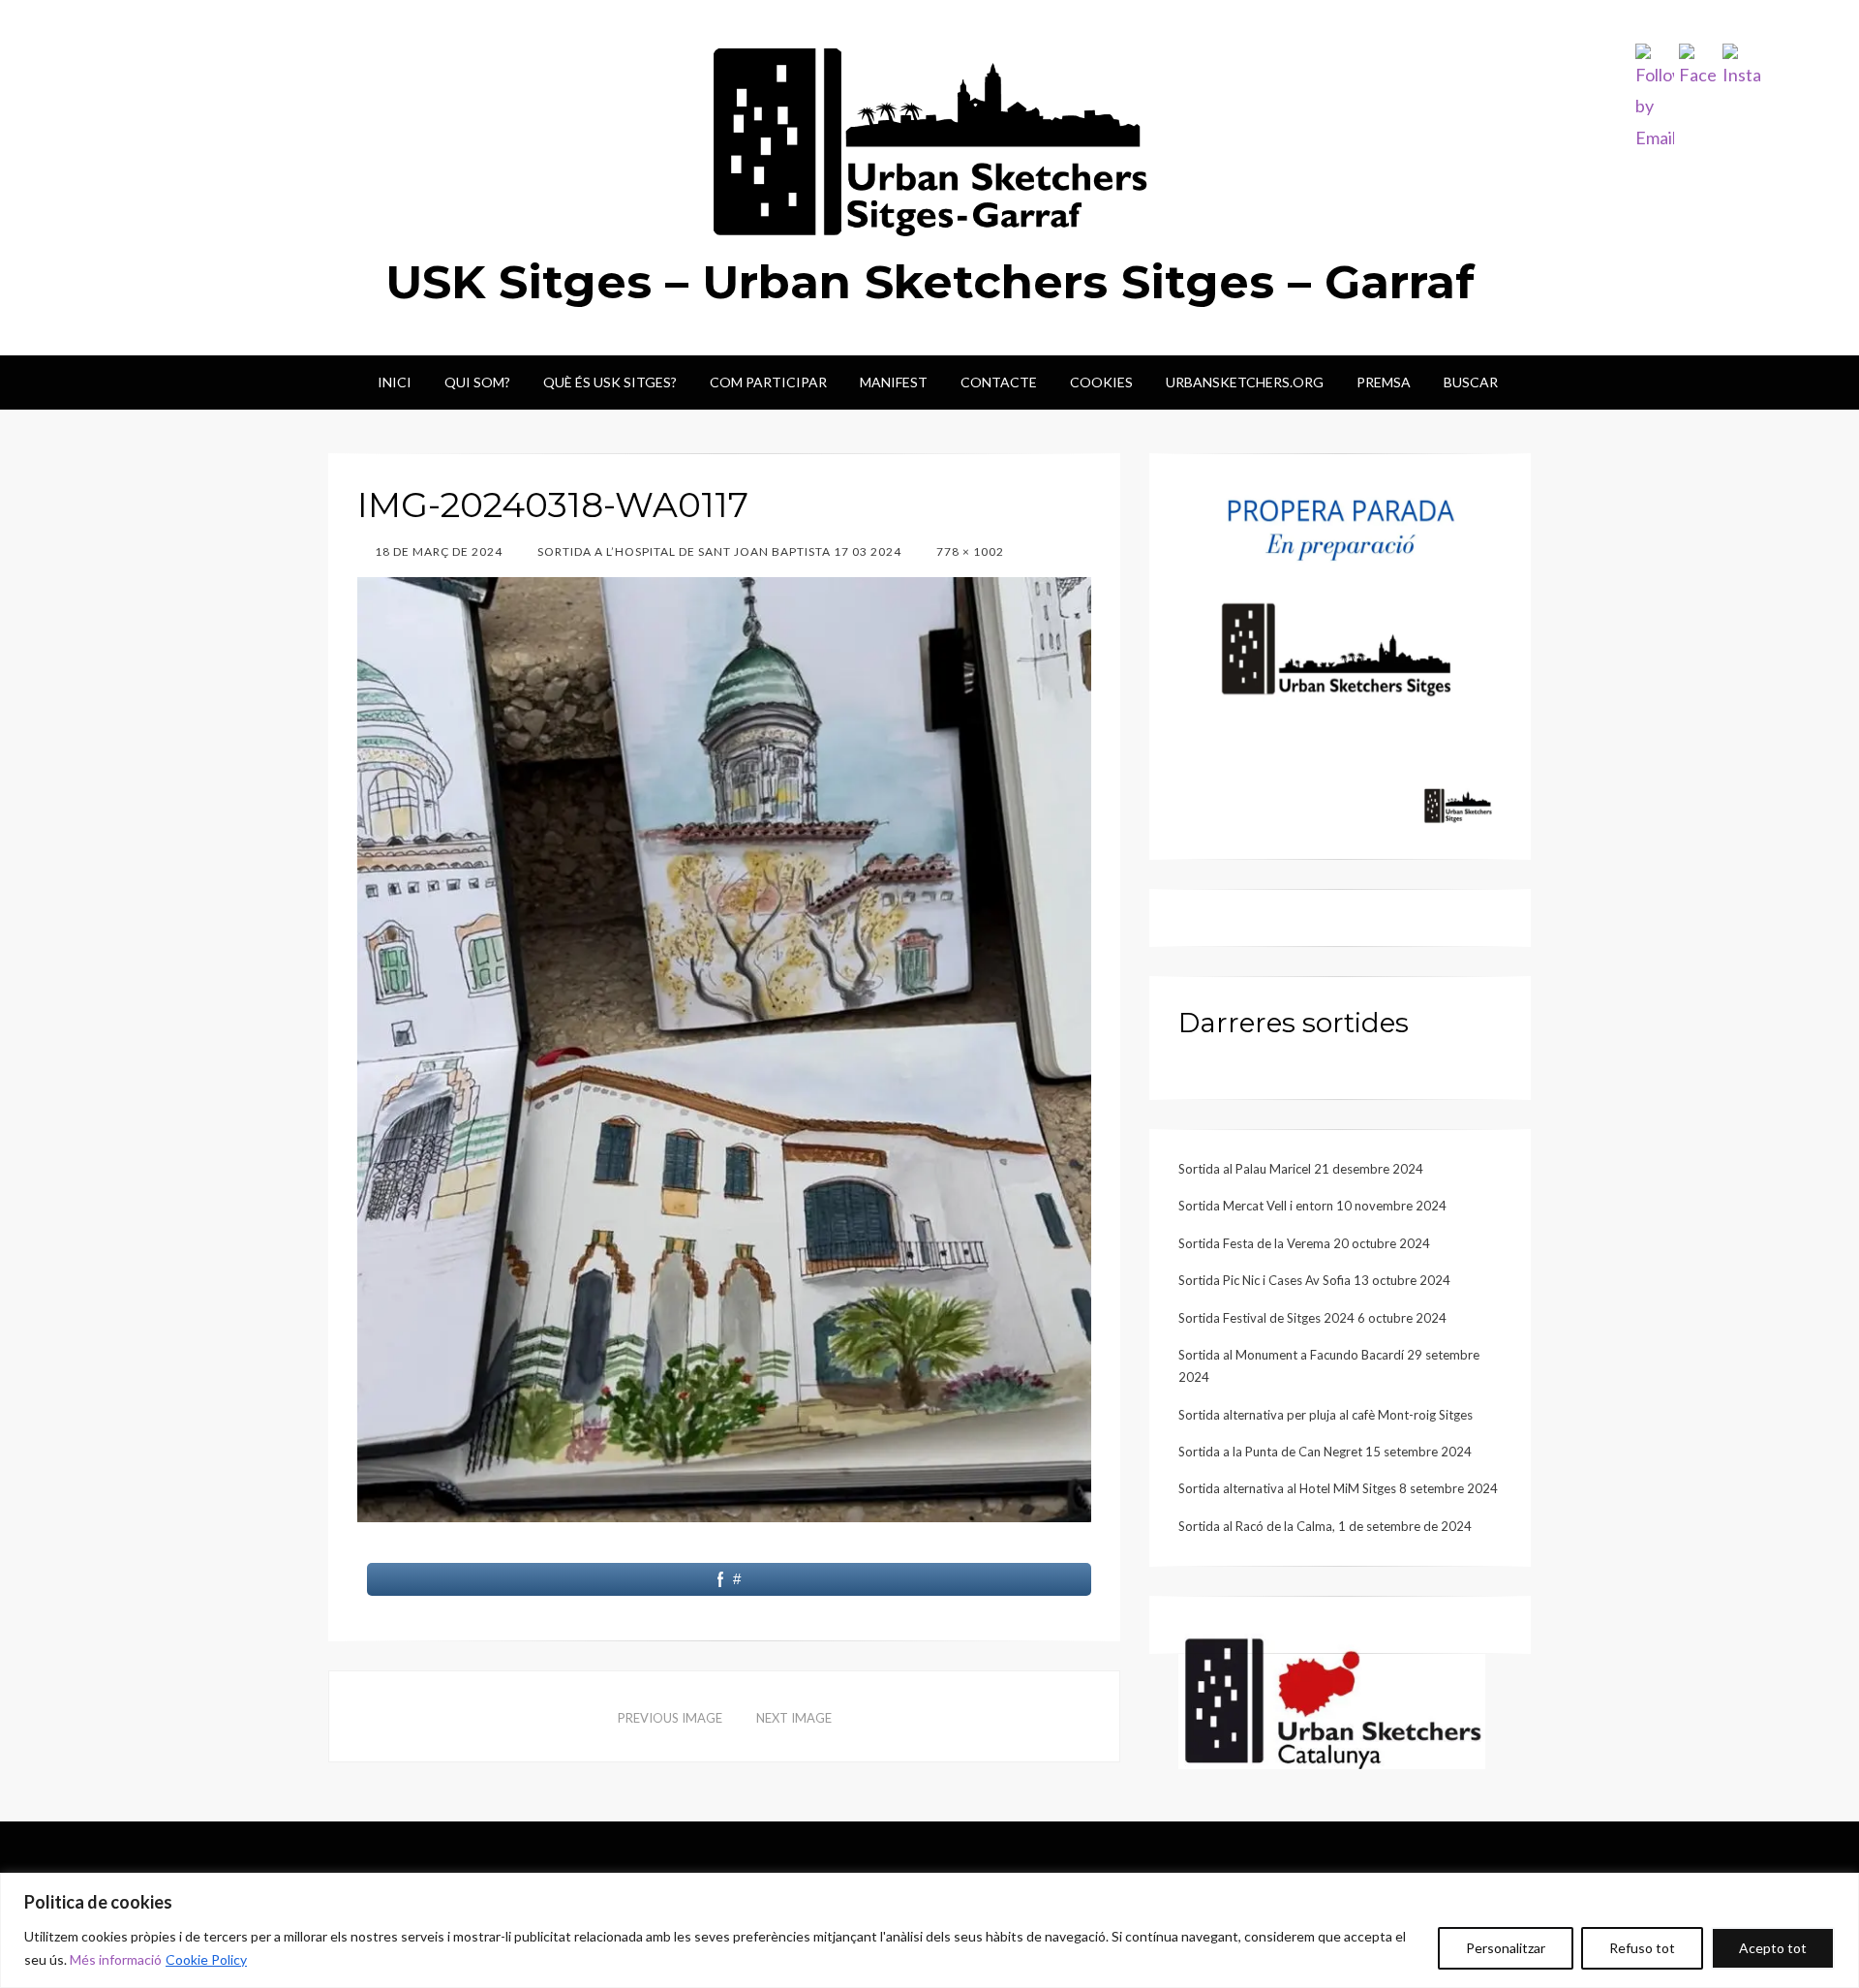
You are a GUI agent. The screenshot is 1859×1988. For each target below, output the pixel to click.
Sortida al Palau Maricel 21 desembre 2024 (1301, 1169)
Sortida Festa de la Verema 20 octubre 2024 (1304, 1243)
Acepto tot (1773, 1948)
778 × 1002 (969, 551)
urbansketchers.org (1245, 382)
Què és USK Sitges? (610, 382)
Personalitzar (1506, 1948)
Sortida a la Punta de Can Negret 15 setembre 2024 (1325, 1452)
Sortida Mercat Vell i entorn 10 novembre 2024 (1312, 1206)
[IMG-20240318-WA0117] (724, 1048)
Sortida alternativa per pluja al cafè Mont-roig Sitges (1326, 1415)
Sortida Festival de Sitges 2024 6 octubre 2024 (1312, 1318)
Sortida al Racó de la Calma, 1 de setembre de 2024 (1325, 1526)
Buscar (1471, 382)
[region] (929, 1930)
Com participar (768, 382)
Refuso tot (1642, 1948)
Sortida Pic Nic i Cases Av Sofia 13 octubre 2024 (1314, 1280)
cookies (1101, 382)
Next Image (794, 1718)
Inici (395, 382)
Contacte (999, 382)
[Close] (1839, 1889)
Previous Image (670, 1718)
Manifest (894, 382)
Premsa (1384, 382)
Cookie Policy (206, 1959)
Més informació (116, 1959)
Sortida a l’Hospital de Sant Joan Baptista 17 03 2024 (718, 551)
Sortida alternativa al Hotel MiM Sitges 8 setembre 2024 (1338, 1488)
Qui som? (477, 382)
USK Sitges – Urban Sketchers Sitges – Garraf (930, 282)
